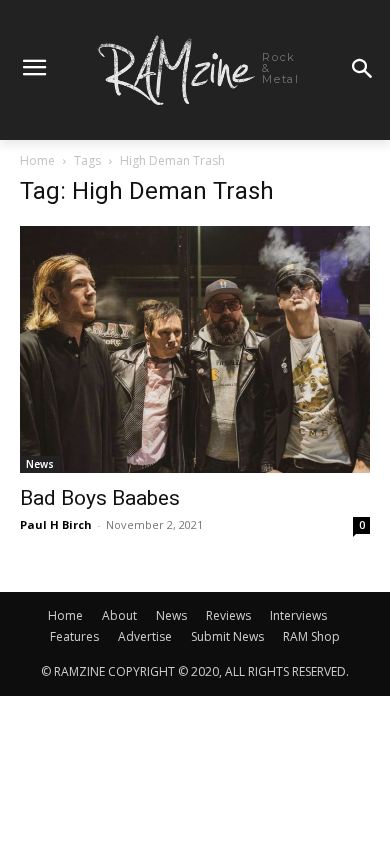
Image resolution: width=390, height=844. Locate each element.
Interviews (298, 615)
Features (74, 636)
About (119, 615)
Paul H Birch (56, 524)
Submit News (227, 636)
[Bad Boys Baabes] (195, 349)
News (40, 464)
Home (37, 160)
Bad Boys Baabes (100, 498)
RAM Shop (311, 636)
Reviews (228, 615)
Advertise (145, 636)
